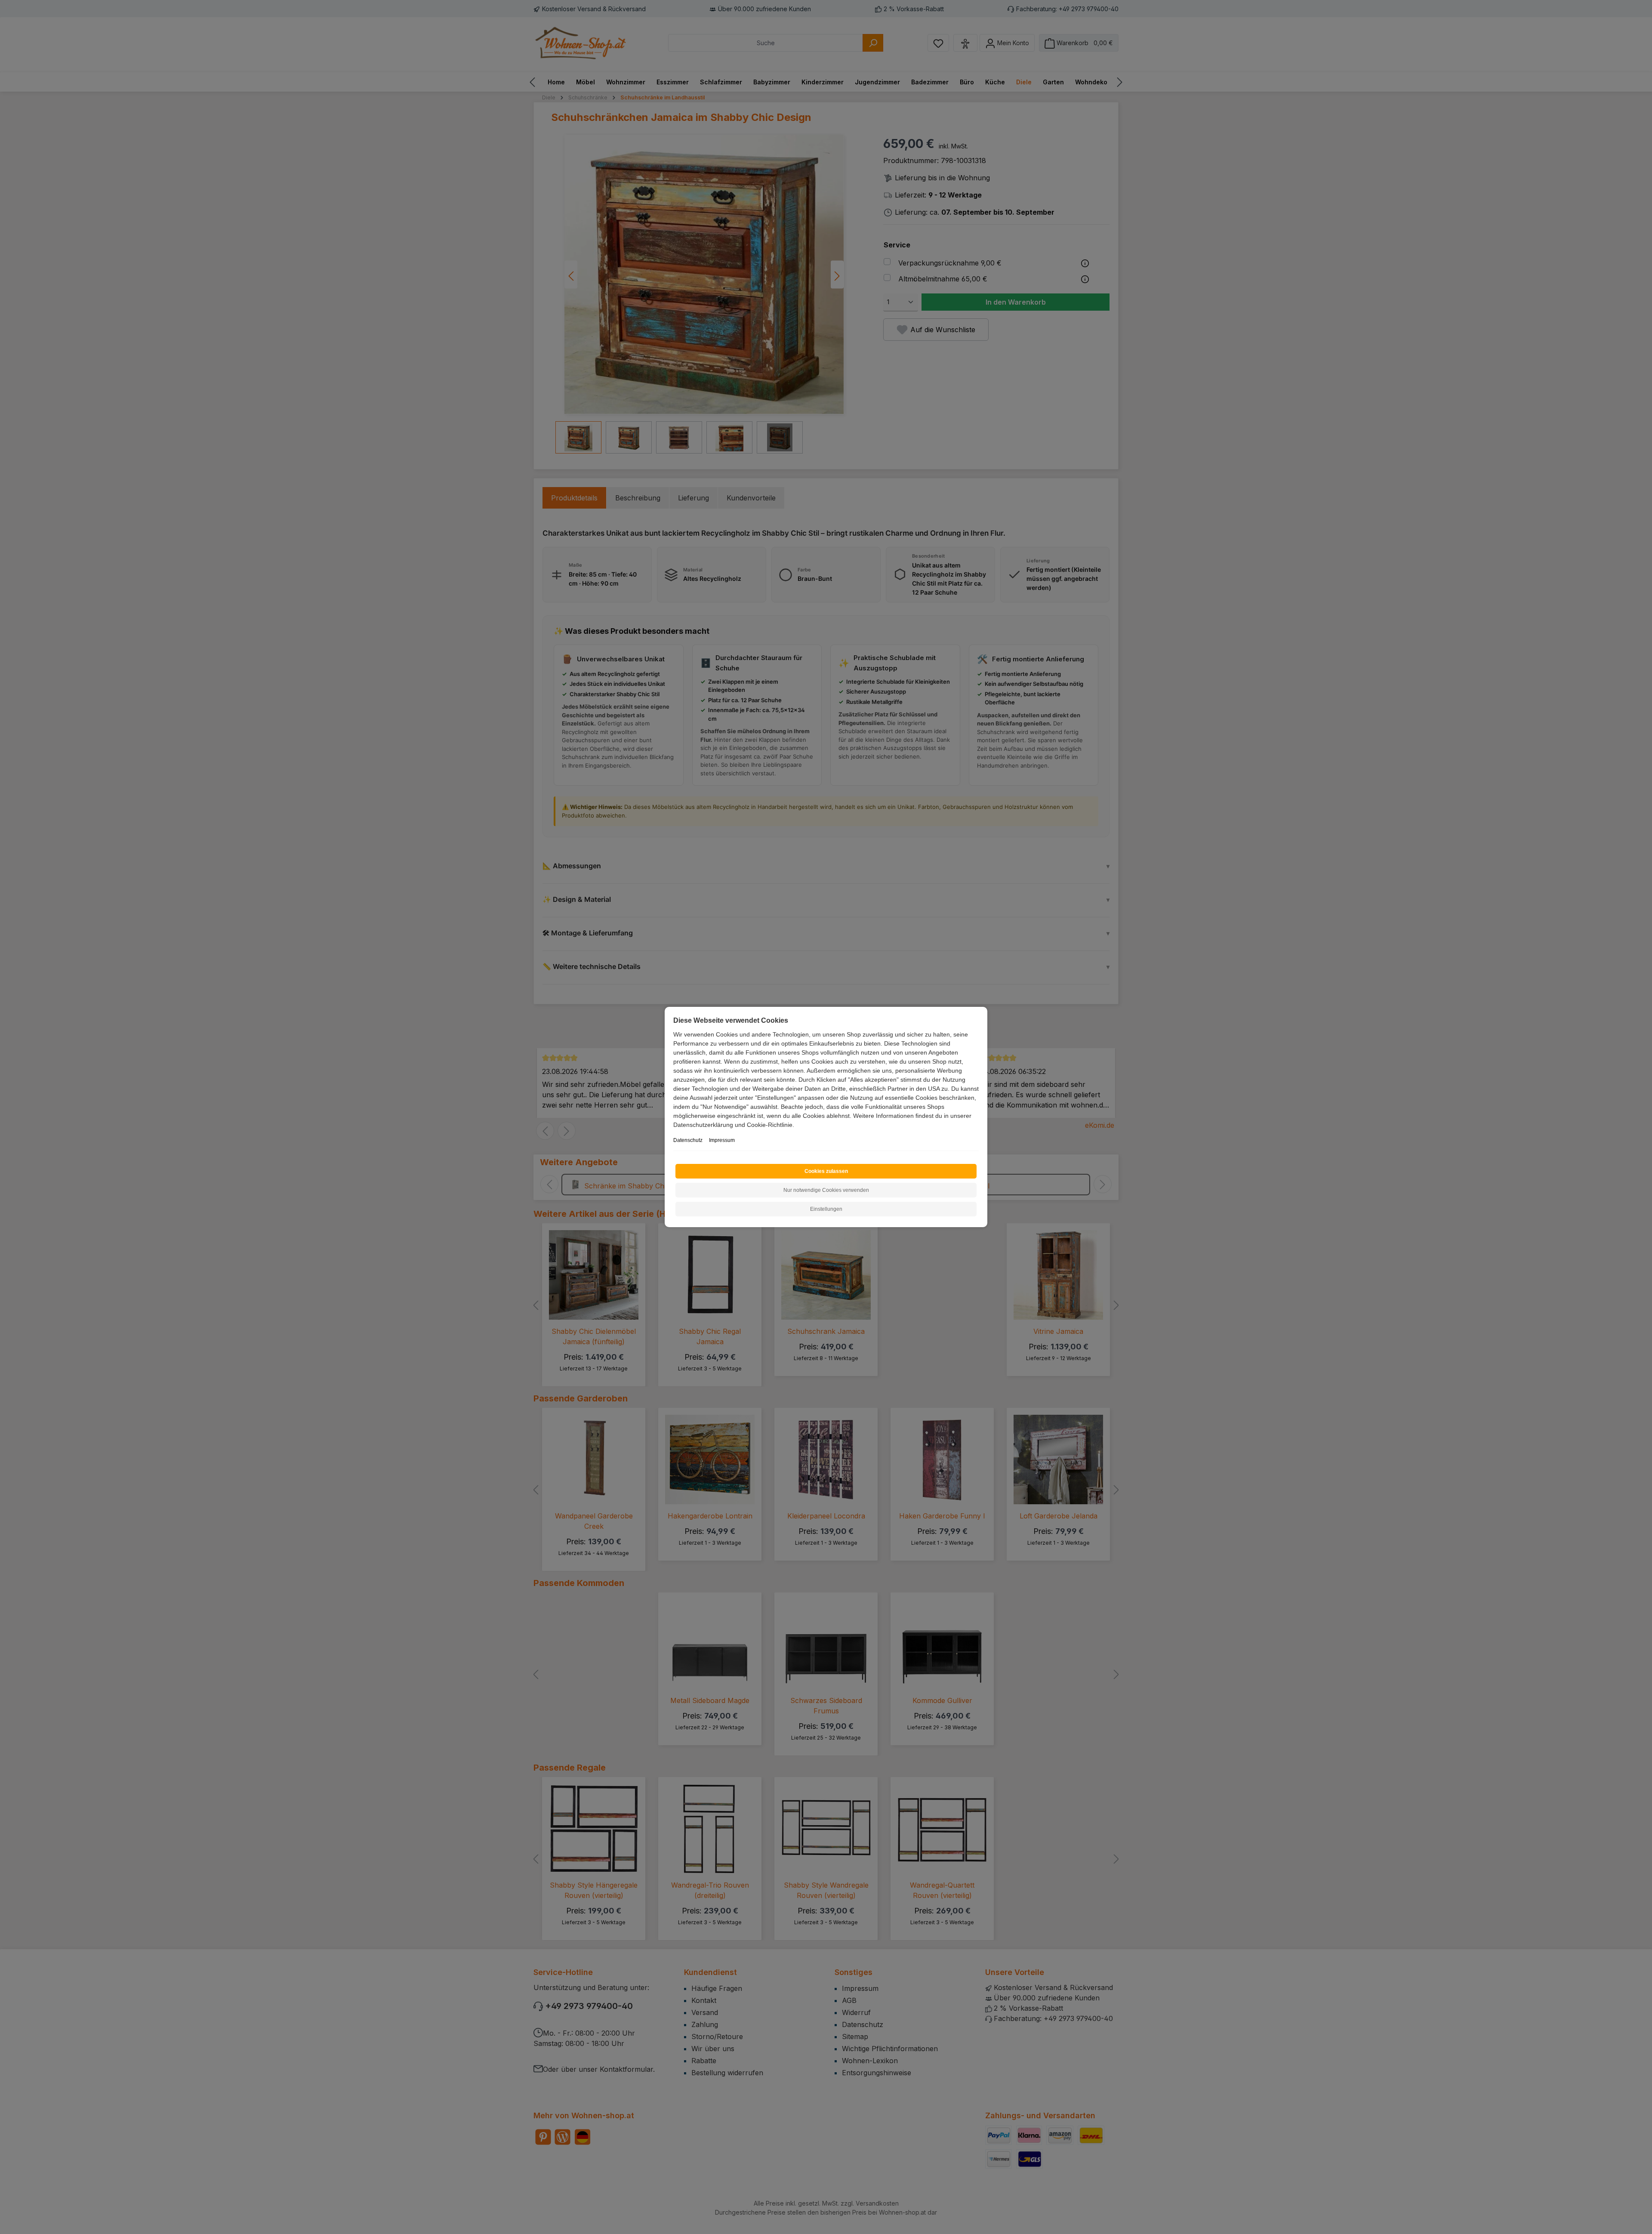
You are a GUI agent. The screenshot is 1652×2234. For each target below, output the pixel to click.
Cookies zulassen (826, 1171)
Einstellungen (826, 1209)
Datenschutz (688, 1140)
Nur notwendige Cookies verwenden (826, 1190)
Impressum (722, 1140)
